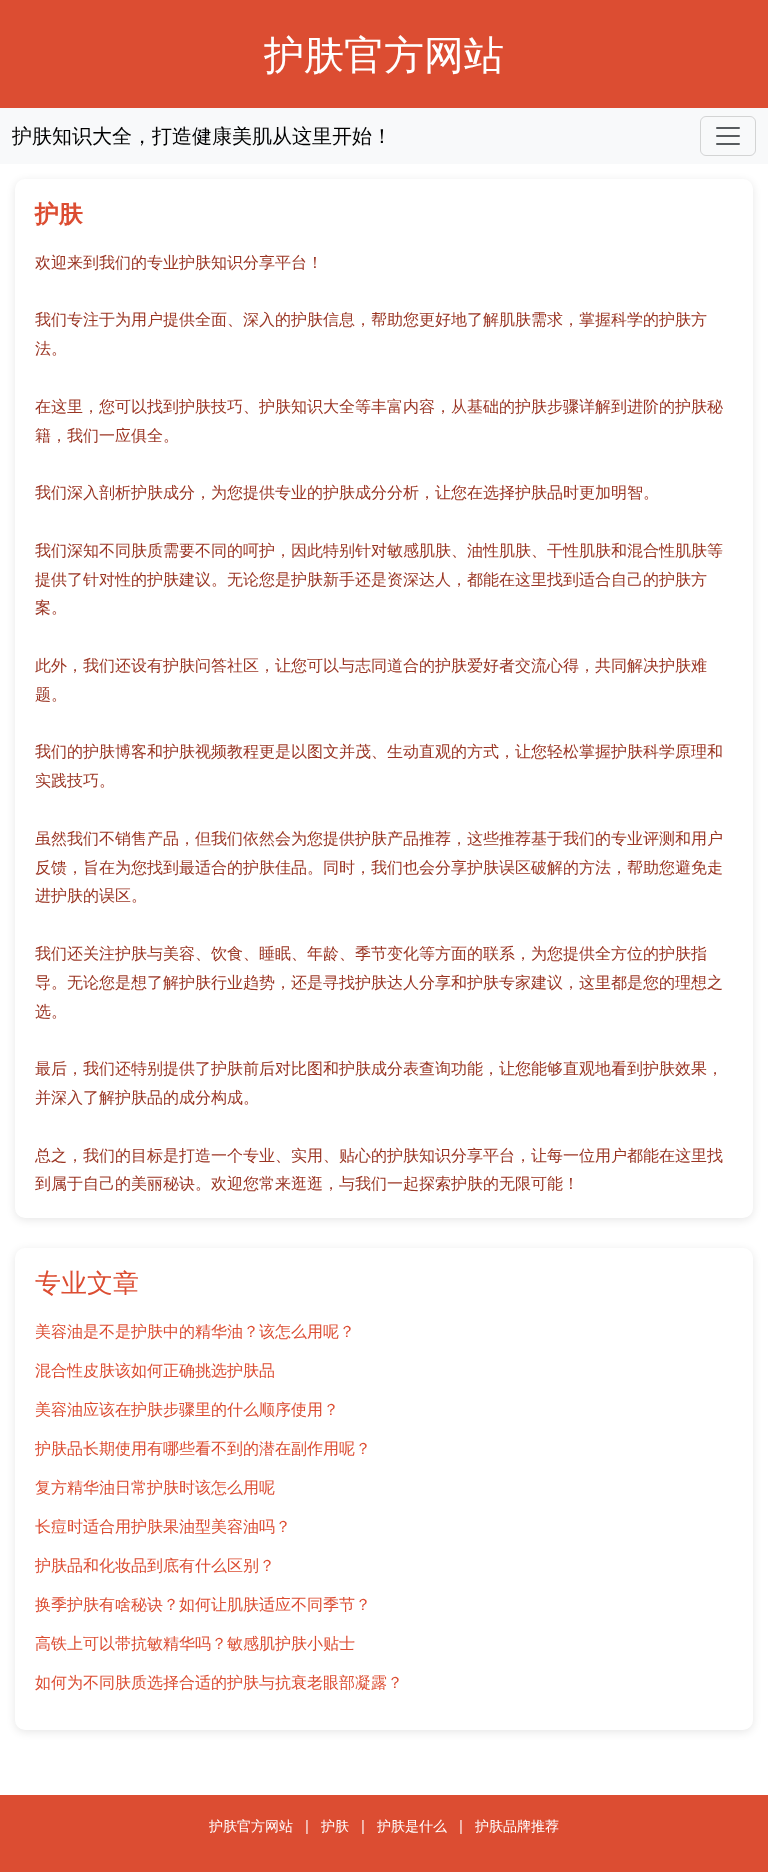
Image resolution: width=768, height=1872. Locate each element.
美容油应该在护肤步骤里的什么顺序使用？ (187, 1409)
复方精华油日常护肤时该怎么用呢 (155, 1487)
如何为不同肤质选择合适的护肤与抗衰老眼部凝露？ (219, 1682)
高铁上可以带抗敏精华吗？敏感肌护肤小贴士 (195, 1643)
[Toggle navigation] (728, 136)
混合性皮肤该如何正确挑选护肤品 (155, 1370)
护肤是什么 (412, 1825)
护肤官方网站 (384, 53)
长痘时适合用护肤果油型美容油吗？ (163, 1526)
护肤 (335, 1825)
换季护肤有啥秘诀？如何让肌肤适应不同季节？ (203, 1604)
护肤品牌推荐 (517, 1825)
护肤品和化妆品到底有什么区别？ (155, 1565)
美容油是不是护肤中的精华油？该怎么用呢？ (195, 1331)
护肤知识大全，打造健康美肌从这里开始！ (202, 135)
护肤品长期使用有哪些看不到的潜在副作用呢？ (203, 1448)
